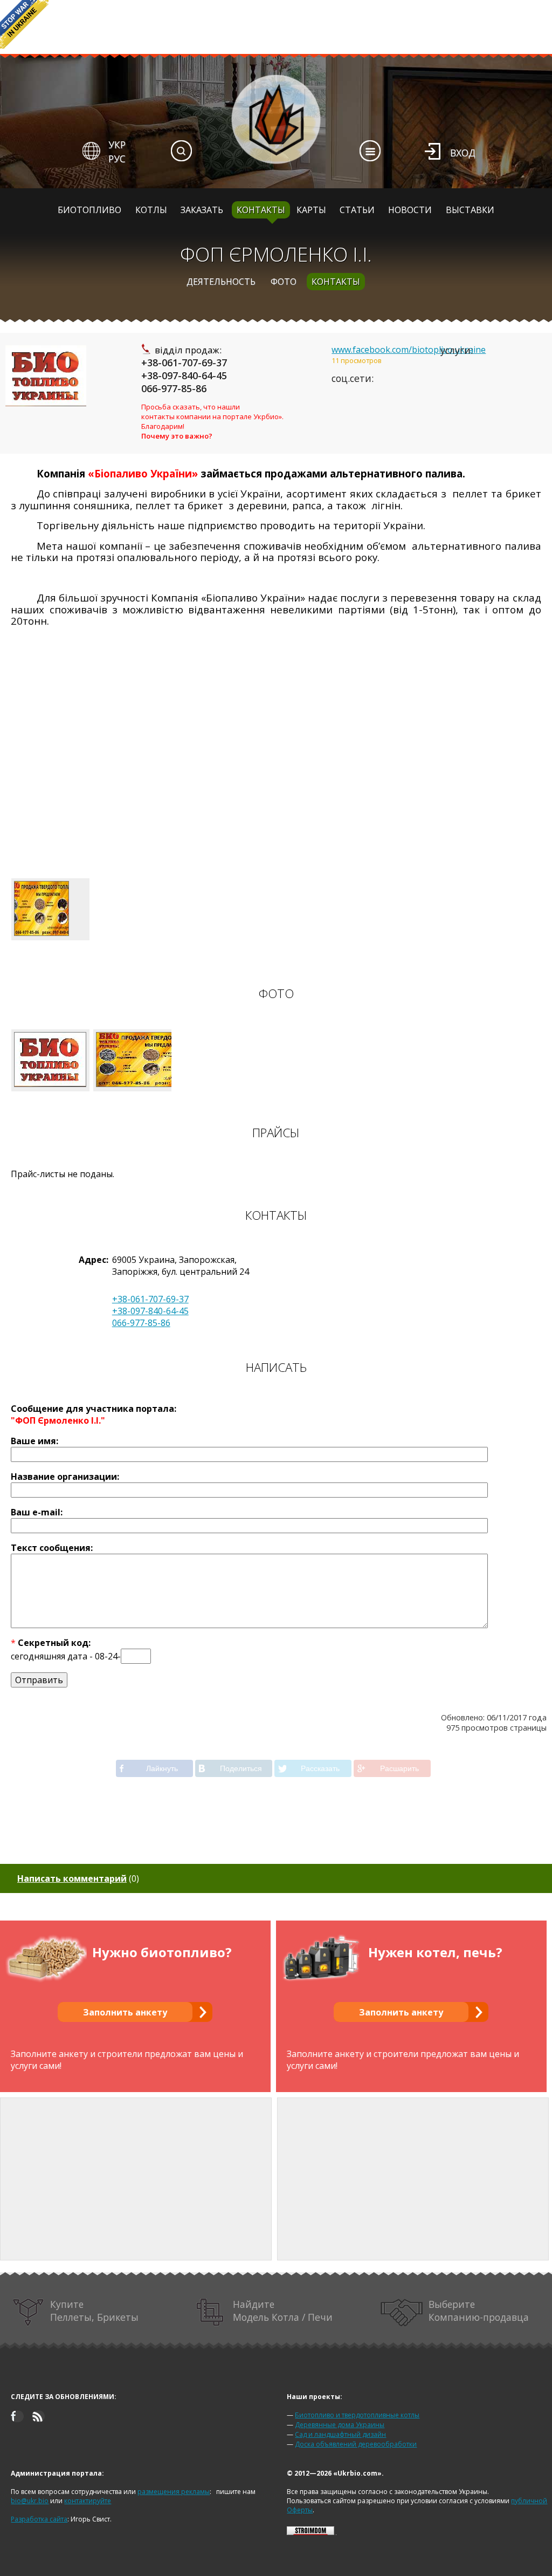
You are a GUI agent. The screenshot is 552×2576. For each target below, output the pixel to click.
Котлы (151, 210)
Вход (463, 153)
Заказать (202, 210)
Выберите (479, 2311)
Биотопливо (89, 210)
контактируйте (88, 2501)
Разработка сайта (39, 2519)
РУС (117, 159)
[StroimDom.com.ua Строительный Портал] (310, 2533)
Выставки (470, 210)
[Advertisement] (276, 774)
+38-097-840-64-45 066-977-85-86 (184, 382)
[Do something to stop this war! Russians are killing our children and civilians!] (24, 24)
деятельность (221, 282)
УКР (117, 145)
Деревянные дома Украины (340, 2425)
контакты (336, 282)
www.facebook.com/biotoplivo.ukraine (409, 350)
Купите (94, 2311)
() (78, 1878)
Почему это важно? (177, 436)
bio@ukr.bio (30, 2501)
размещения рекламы (174, 2492)
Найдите (283, 2311)
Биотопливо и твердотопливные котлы (357, 2415)
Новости (410, 210)
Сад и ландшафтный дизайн (340, 2434)
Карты (311, 210)
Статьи (357, 210)
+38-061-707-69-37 (184, 363)
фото (284, 282)
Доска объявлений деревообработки (356, 2444)
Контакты (261, 210)
